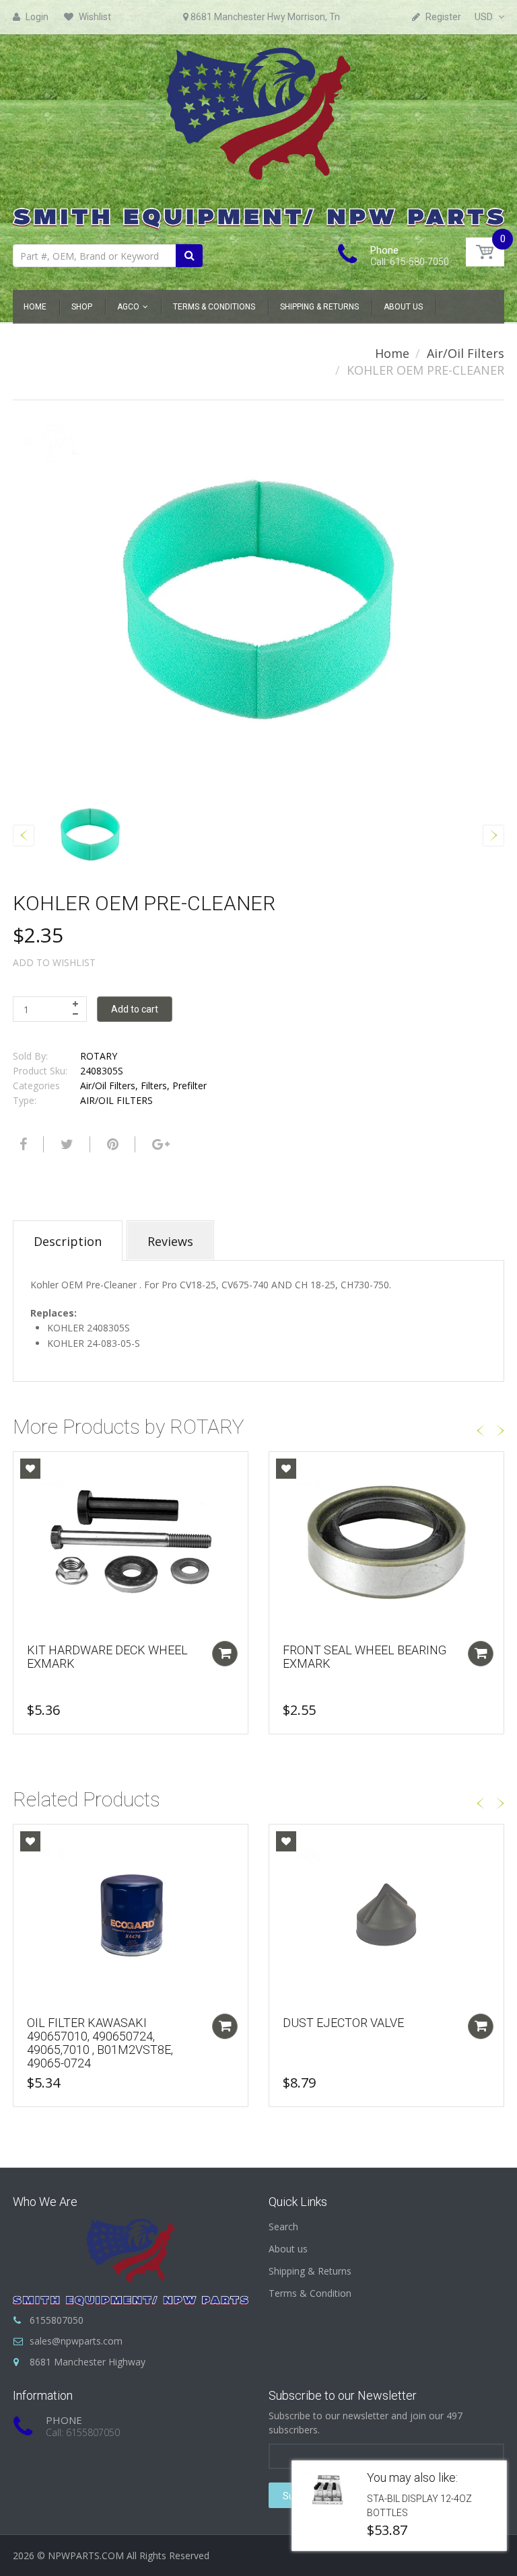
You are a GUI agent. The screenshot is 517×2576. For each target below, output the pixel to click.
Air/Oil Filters (466, 353)
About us (288, 2249)
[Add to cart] (225, 1654)
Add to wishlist (54, 962)
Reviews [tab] (170, 1241)
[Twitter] (65, 1144)
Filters (154, 1085)
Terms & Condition (310, 2293)
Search (283, 2227)
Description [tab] (68, 1241)
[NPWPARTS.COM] (258, 135)
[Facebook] (22, 1144)
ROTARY (99, 1056)
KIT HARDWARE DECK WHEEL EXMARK (107, 1657)
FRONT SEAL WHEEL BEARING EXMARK (365, 1657)
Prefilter (189, 1085)
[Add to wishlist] (30, 1469)
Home (392, 353)
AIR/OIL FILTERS (116, 1100)
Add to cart (135, 1009)
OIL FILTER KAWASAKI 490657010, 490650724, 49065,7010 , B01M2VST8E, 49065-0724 (100, 2043)
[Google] (159, 1144)
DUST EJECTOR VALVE (343, 2023)
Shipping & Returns (310, 2271)
